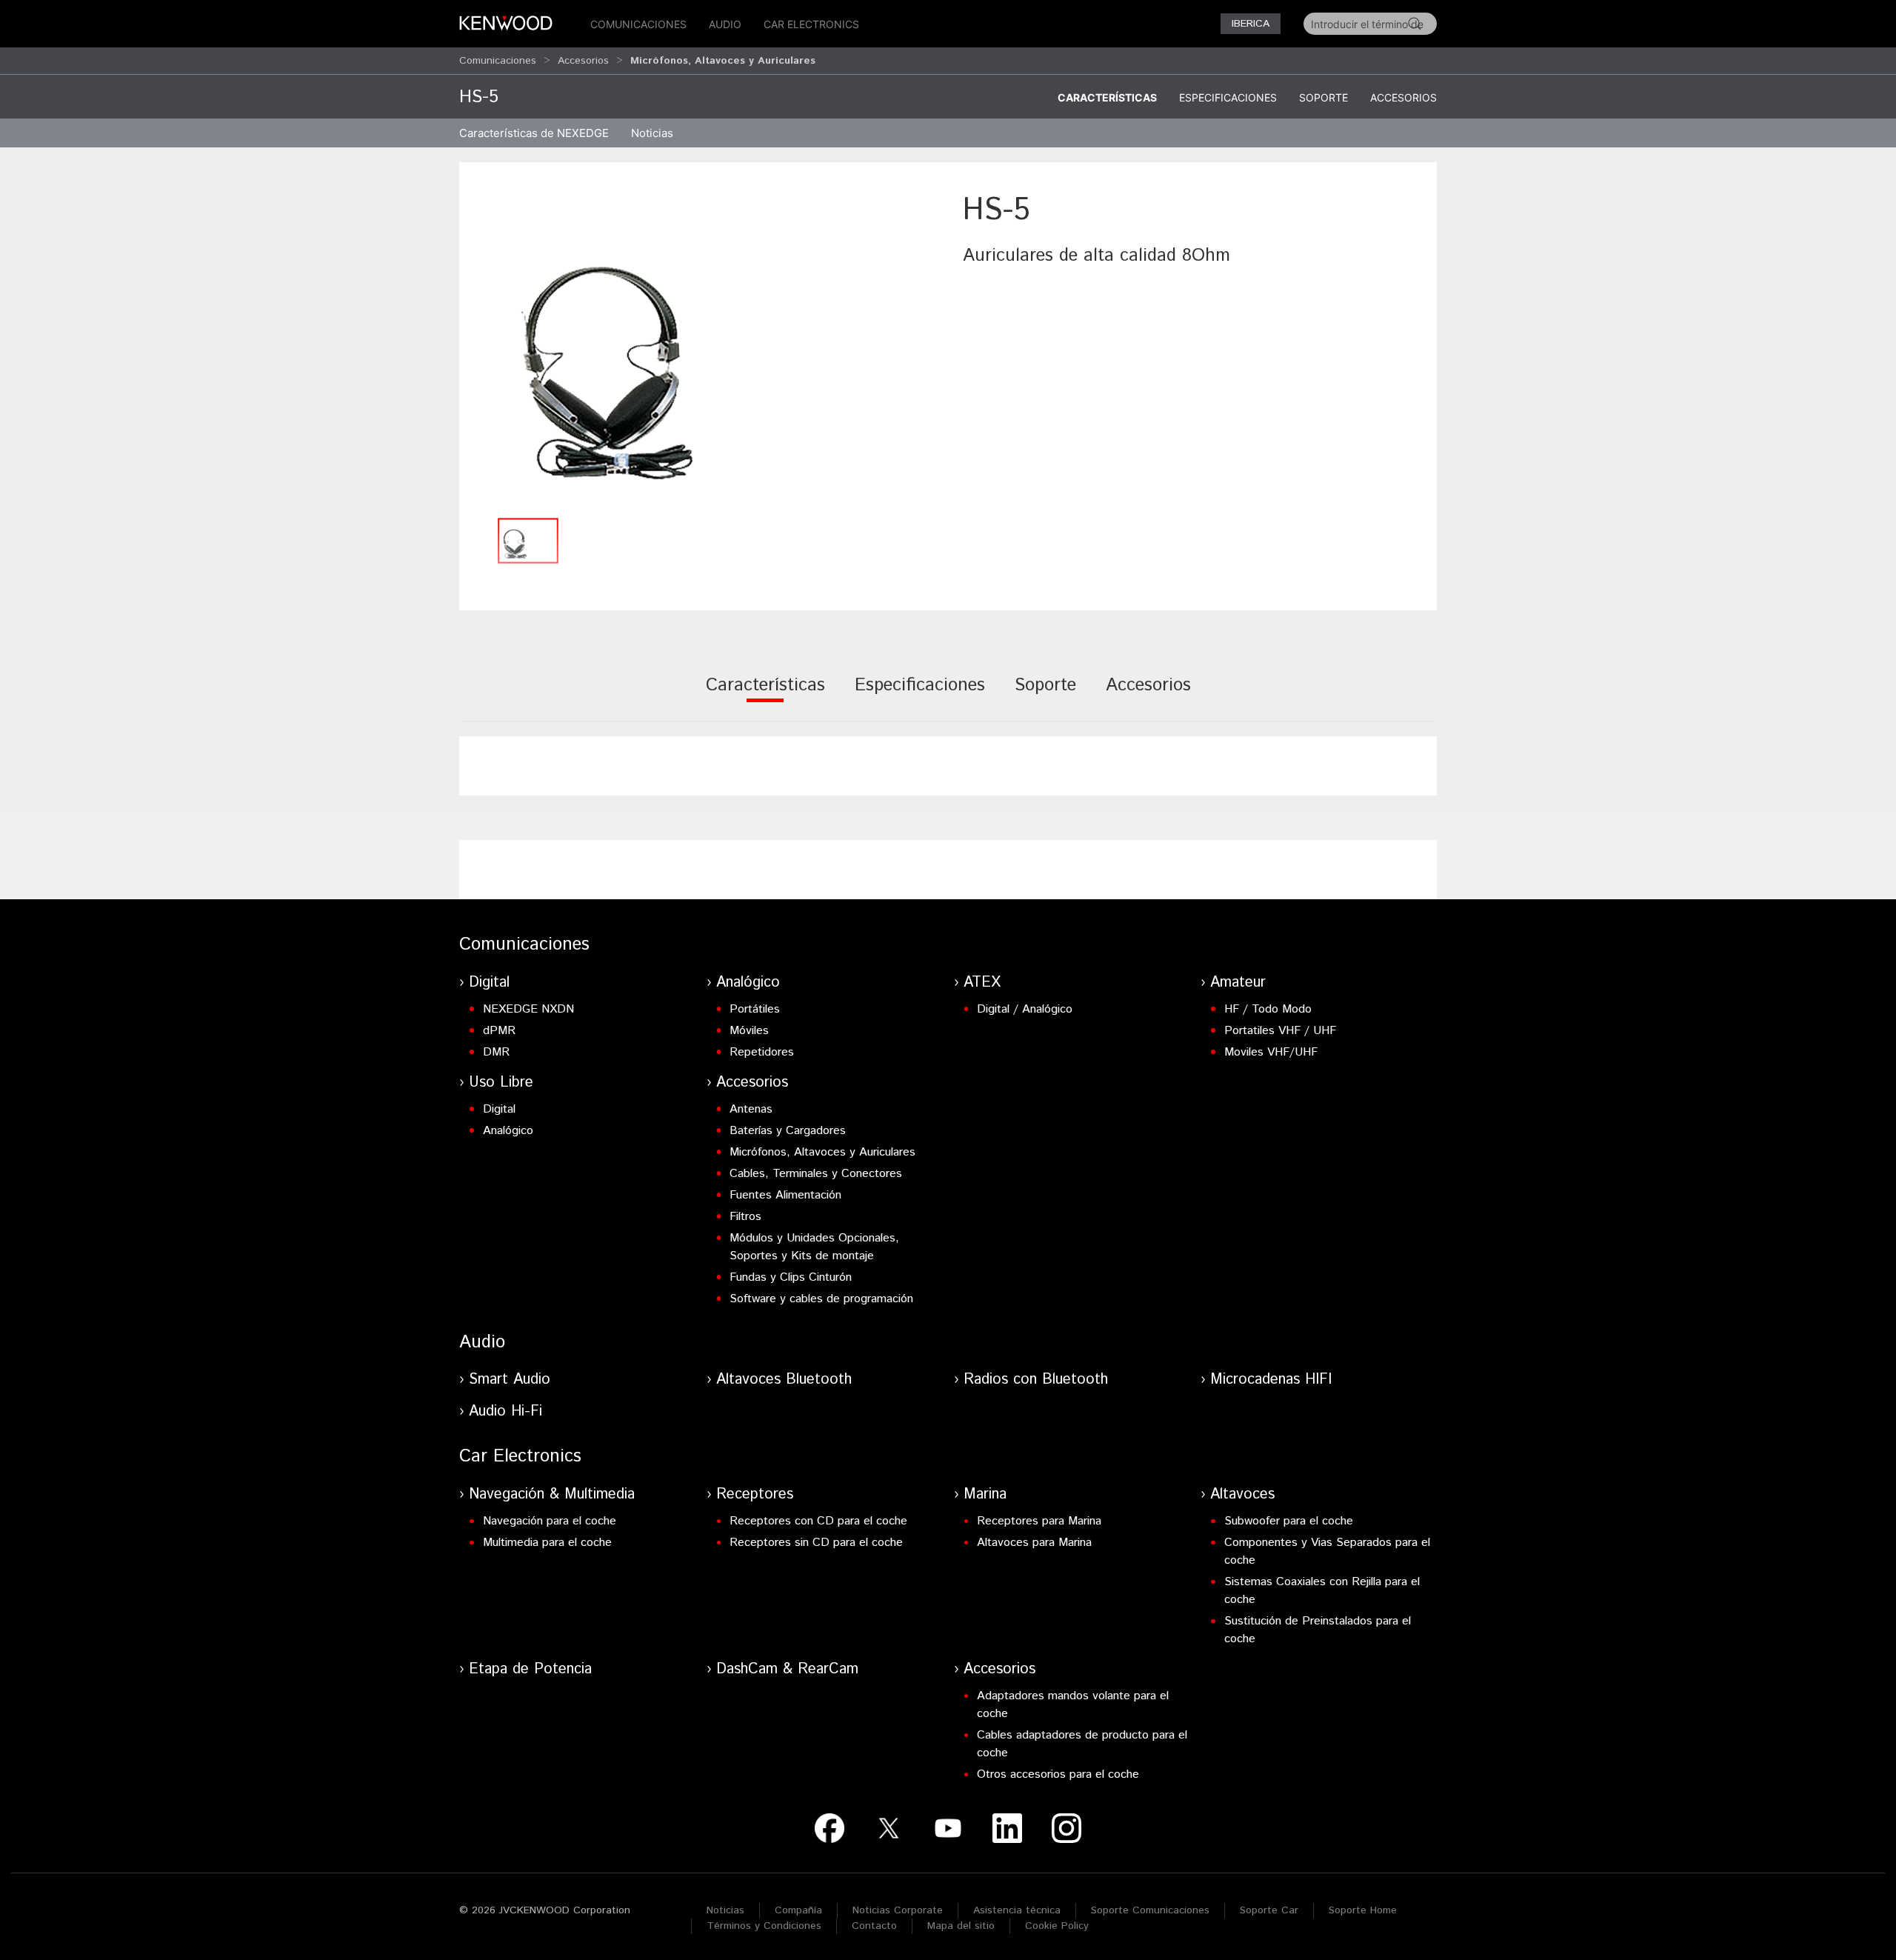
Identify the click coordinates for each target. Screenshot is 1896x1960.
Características (1107, 97)
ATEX (982, 983)
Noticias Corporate (898, 1910)
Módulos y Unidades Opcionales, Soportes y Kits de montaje (814, 1247)
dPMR (499, 1031)
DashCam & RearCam (787, 1669)
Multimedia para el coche (547, 1543)
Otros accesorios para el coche (1058, 1774)
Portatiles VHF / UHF (1280, 1031)
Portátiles (755, 1009)
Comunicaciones (638, 24)
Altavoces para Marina (1034, 1543)
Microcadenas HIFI (1271, 1380)
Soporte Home (1363, 1910)
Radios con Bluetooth (1036, 1380)
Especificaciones (1228, 97)
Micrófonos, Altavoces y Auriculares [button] (723, 61)
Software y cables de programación (821, 1299)
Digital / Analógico (1025, 1009)
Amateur (1238, 983)
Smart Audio (510, 1380)
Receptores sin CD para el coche (816, 1543)
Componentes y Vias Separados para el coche (1327, 1551)
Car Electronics (811, 24)
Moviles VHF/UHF (1271, 1052)
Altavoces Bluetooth (784, 1380)
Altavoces (1242, 1494)
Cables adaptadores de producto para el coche (1082, 1744)
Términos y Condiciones (764, 1926)
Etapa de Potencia (530, 1669)
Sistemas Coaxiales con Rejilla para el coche (1322, 1591)
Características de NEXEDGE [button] (534, 133)
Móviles (749, 1031)
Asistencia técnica (1017, 1910)
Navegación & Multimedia (552, 1494)
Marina (985, 1494)
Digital (489, 983)
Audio (725, 24)
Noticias (652, 133)
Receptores (755, 1494)
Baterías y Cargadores (788, 1131)
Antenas (751, 1109)
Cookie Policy (1057, 1926)
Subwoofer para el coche (1289, 1521)
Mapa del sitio (961, 1926)
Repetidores (762, 1052)
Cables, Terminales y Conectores (816, 1174)
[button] (704, 349)
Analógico (748, 983)
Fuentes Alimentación (785, 1195)
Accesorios (583, 61)
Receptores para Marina (1039, 1521)
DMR (496, 1052)
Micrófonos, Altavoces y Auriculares (822, 1152)
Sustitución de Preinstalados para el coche (1318, 1630)
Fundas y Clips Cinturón (791, 1277)
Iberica (1251, 24)
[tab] (765, 695)
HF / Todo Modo (1268, 1009)
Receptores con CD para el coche (818, 1521)
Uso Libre (501, 1083)
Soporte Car (1269, 1910)
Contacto (874, 1926)
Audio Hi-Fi (505, 1411)
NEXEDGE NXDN (528, 1009)
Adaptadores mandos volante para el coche (1073, 1705)
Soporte (1323, 97)
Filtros (745, 1217)
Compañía (798, 1910)
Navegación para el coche (550, 1521)
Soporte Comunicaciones (1150, 1910)
